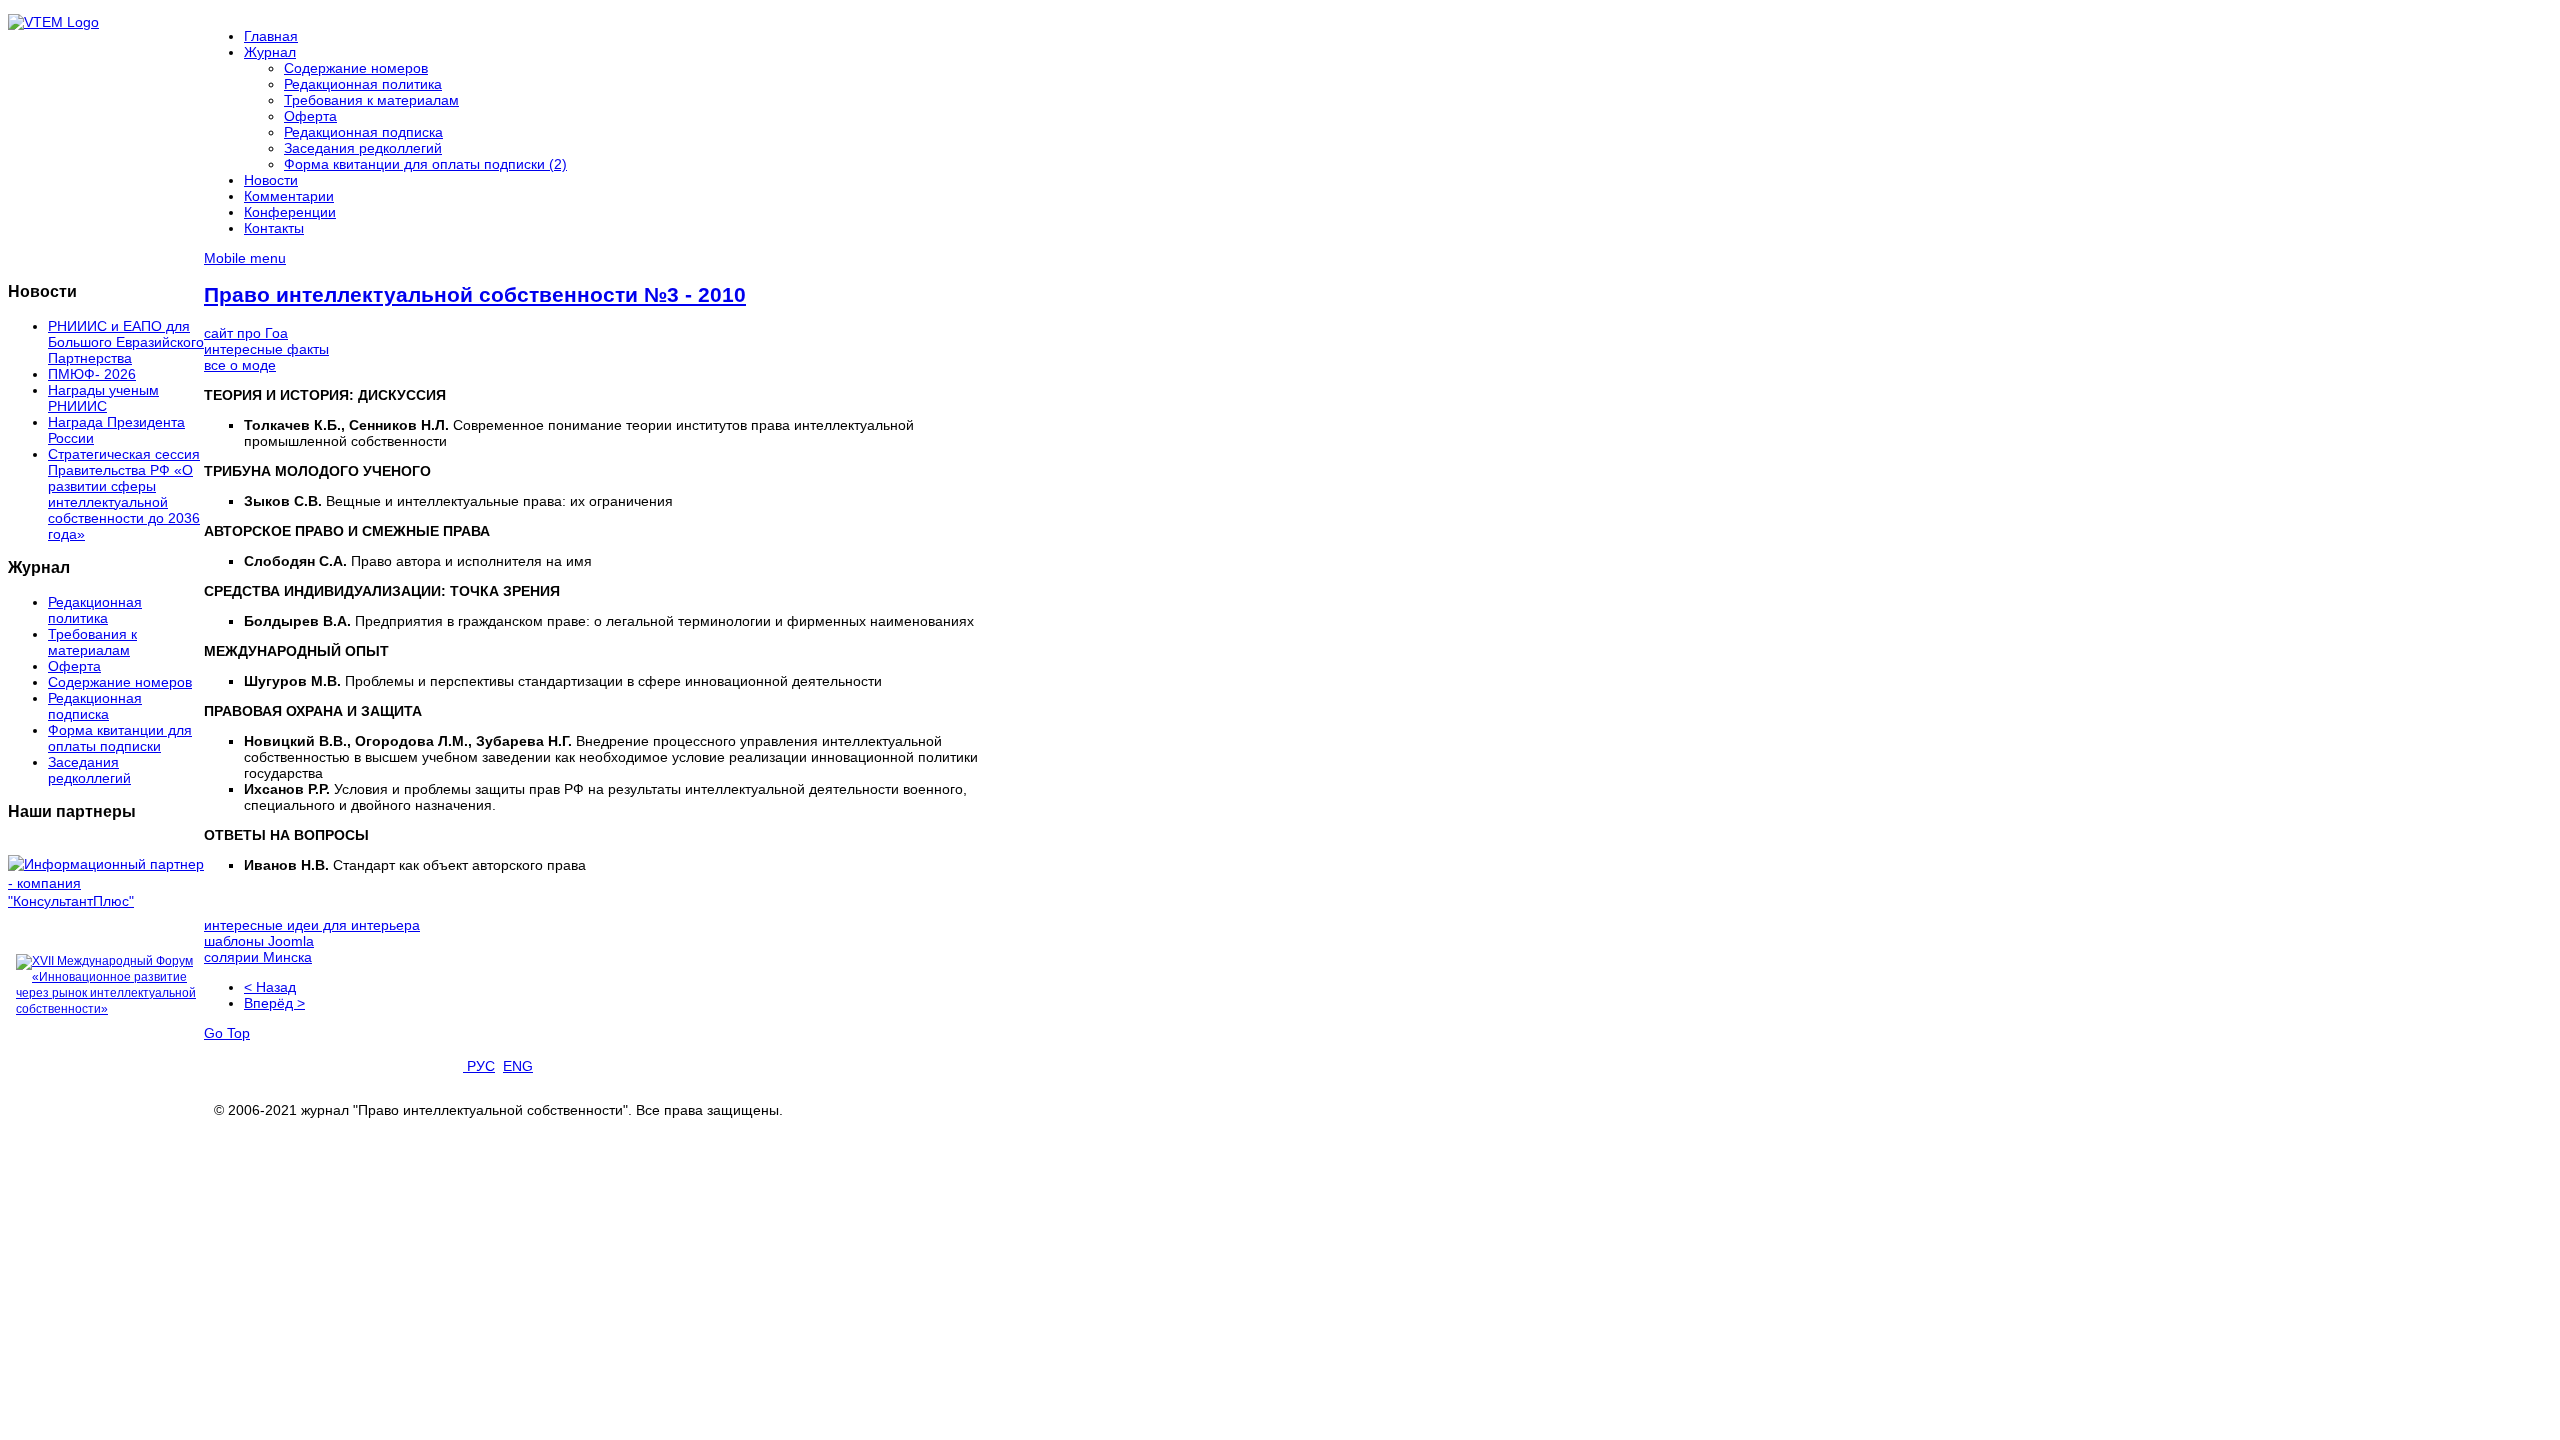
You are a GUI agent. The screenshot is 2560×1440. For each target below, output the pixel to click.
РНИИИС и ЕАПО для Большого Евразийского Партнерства (126, 342)
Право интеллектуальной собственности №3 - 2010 (475, 294)
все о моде (240, 365)
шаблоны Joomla (259, 941)
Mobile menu (245, 258)
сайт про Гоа (246, 333)
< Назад (270, 987)
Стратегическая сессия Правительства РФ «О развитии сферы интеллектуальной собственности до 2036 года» (124, 494)
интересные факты (266, 349)
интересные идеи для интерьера (312, 925)
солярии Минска (258, 957)
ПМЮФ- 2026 (92, 374)
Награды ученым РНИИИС (103, 398)
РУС (479, 1066)
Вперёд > (274, 1003)
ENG (518, 1066)
